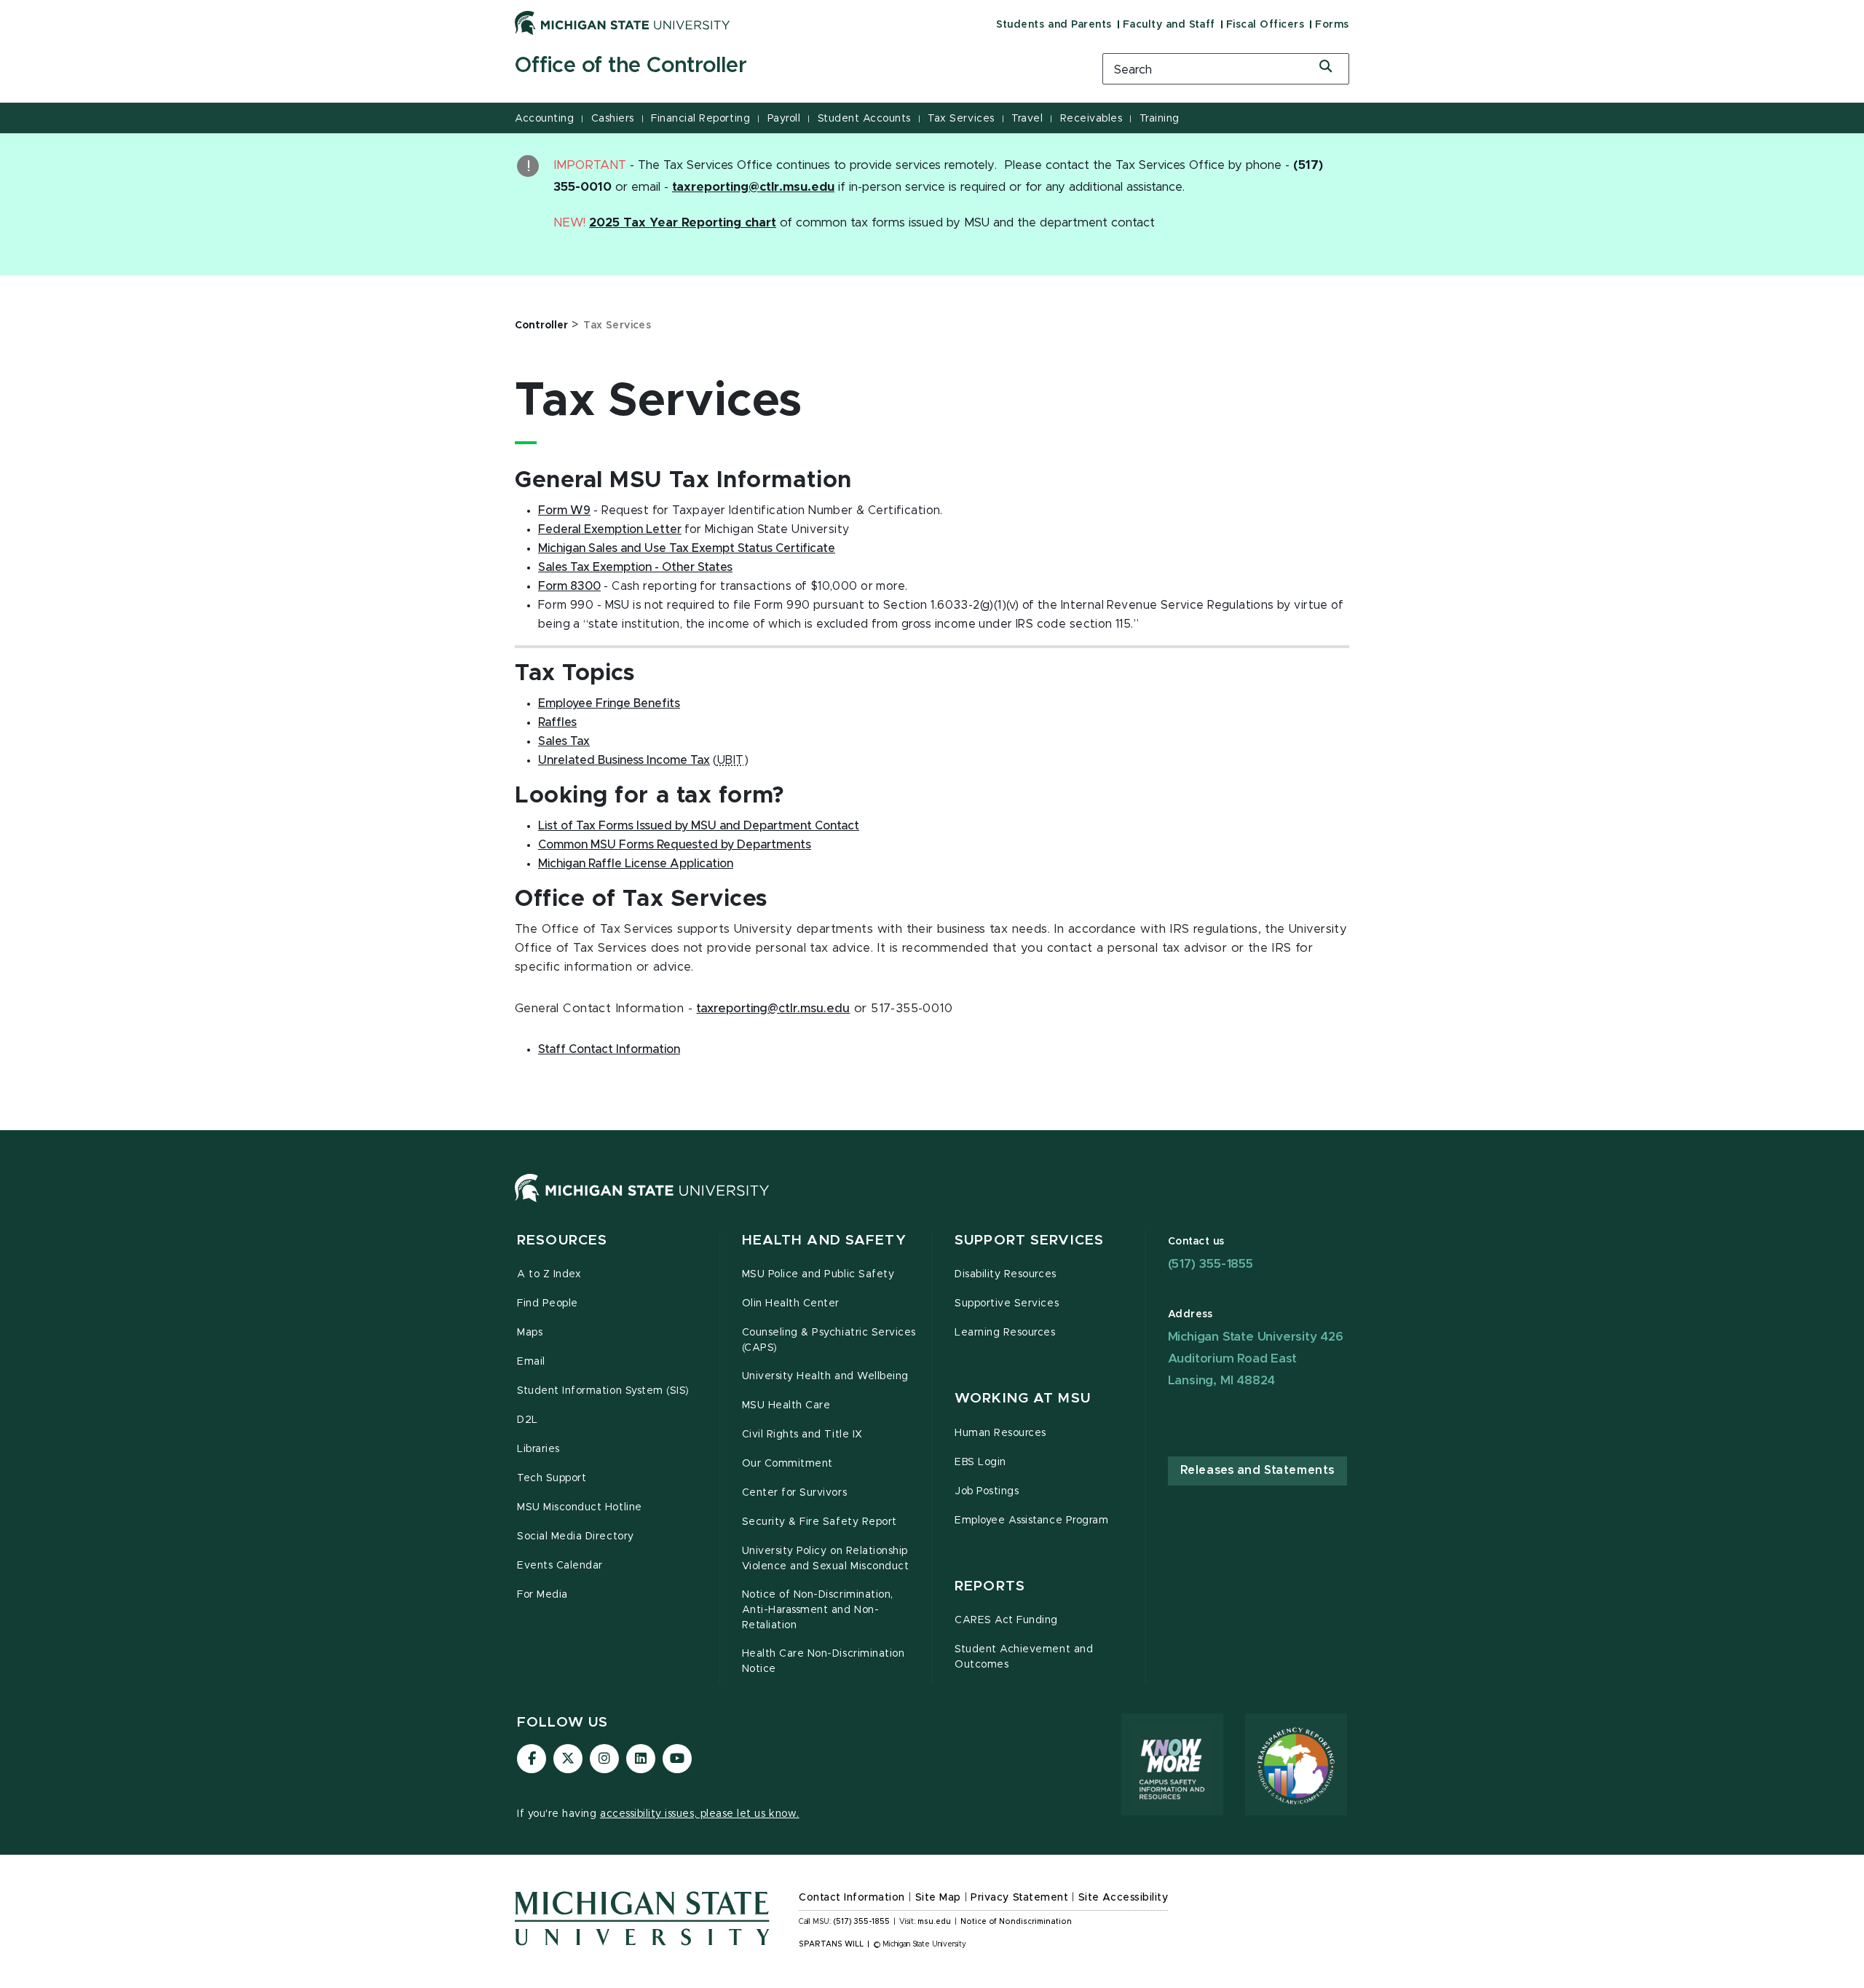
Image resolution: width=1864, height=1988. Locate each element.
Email (531, 1362)
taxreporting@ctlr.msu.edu (773, 1009)
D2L (528, 1420)
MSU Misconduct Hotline (580, 1507)
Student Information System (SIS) (603, 1391)
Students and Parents (1054, 25)
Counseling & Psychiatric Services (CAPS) (829, 1340)
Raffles (557, 722)
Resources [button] (562, 1240)
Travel (1027, 119)
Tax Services (961, 119)
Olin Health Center (791, 1303)
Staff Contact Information (609, 1049)
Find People (548, 1303)
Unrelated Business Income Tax (624, 760)
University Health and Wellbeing (825, 1376)
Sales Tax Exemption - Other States (635, 567)
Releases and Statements (1257, 1470)
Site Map (938, 1898)
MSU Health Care (786, 1405)
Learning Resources (1005, 1333)
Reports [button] (990, 1586)
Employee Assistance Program (1031, 1520)
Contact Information (852, 1898)
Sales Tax (564, 741)
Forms (1332, 25)
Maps (530, 1333)
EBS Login (980, 1462)
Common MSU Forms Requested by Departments (675, 845)
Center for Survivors (795, 1493)
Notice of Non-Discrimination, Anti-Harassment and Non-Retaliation (818, 1610)
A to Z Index (549, 1274)
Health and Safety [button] (824, 1240)
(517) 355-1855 (1211, 1264)
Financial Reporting (700, 119)
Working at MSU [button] (1023, 1399)
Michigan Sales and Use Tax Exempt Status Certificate (687, 548)
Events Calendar (560, 1566)
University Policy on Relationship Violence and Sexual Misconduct (826, 1559)
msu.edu (934, 1922)
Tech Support (552, 1478)
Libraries (538, 1449)
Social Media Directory (576, 1537)
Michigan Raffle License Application (636, 864)
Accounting (544, 119)
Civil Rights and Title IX (802, 1435)
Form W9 (564, 510)
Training (1160, 119)
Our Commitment (787, 1464)
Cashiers (613, 119)
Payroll (784, 119)
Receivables (1091, 119)
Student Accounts (864, 119)
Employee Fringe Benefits (609, 703)
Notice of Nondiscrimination (1016, 1922)
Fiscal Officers (1265, 25)
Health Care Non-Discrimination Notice (824, 1661)
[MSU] (642, 1202)
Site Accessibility (1123, 1898)
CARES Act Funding (1006, 1620)
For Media (542, 1595)
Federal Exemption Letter (610, 529)
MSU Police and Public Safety (818, 1274)
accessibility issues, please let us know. (700, 1814)
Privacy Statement (1019, 1898)
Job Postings (987, 1491)
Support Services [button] (1029, 1240)
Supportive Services (1007, 1303)
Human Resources (1000, 1433)
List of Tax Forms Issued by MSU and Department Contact (699, 826)
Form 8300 (569, 586)
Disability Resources (1006, 1274)
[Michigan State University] (623, 23)
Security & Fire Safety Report (820, 1522)
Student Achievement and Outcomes (1024, 1657)
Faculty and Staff (1169, 25)
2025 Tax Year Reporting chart (683, 223)
